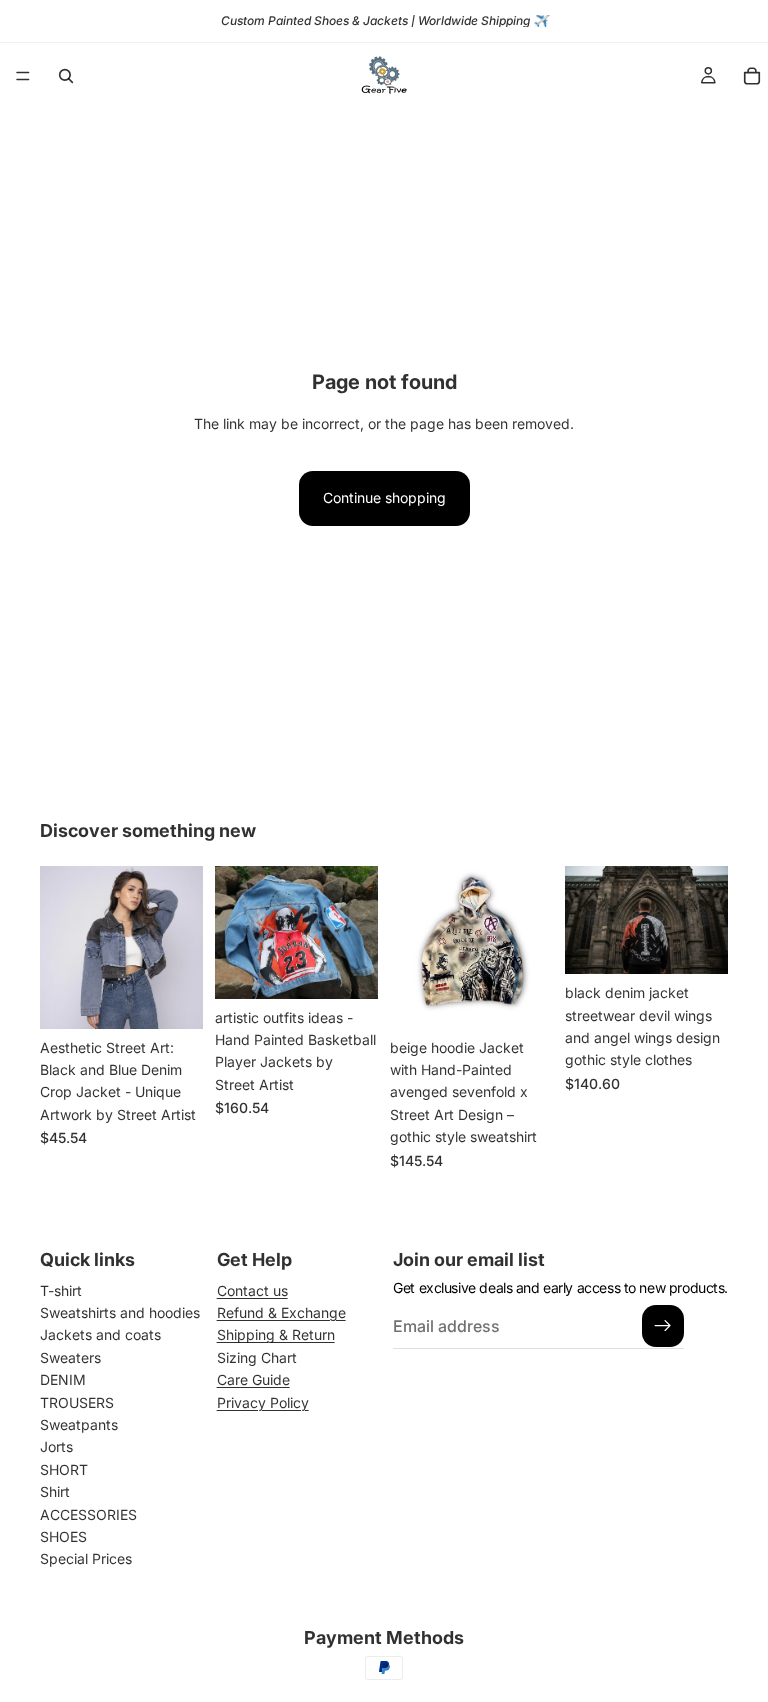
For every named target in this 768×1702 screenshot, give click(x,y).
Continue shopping (384, 497)
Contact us (252, 1290)
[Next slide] (181, 947)
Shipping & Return (276, 1334)
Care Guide (253, 1379)
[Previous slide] (62, 947)
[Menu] (23, 76)
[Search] (66, 76)
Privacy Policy (263, 1402)
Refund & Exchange (281, 1312)
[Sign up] (663, 1326)
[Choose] (172, 998)
